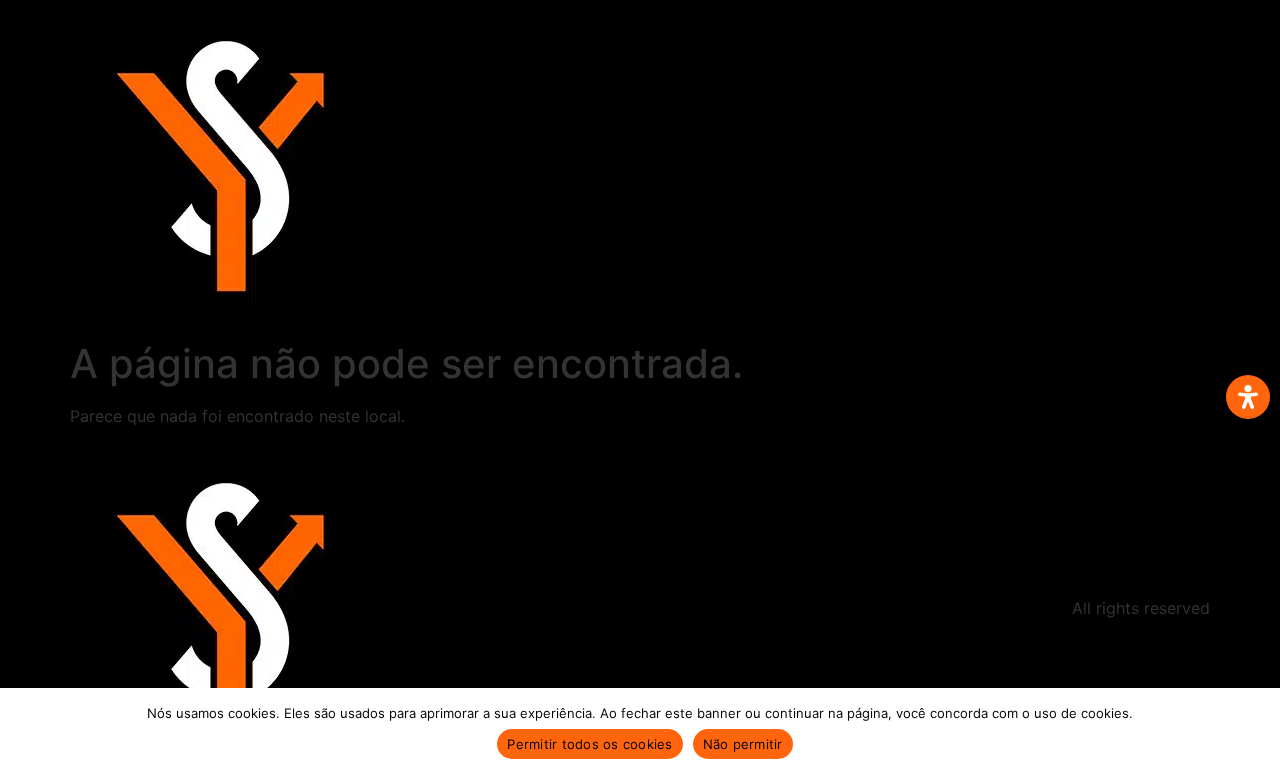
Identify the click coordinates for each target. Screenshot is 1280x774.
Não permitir (743, 744)
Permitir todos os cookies (589, 744)
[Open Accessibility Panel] (1248, 397)
